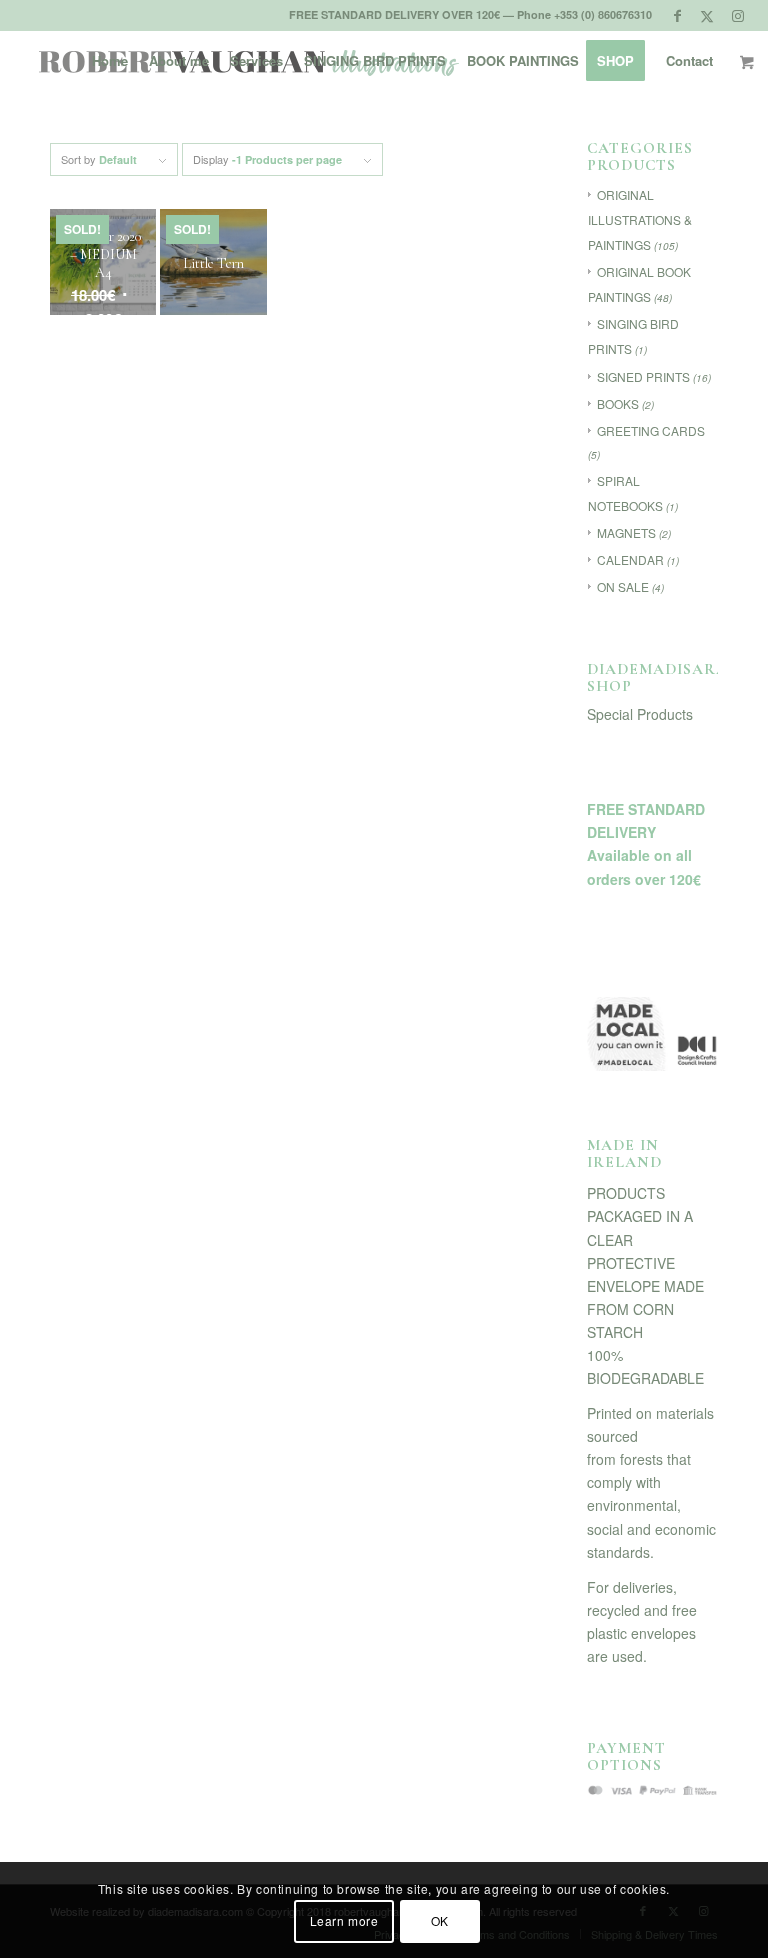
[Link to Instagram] (738, 15)
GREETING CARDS (651, 430)
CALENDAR (630, 559)
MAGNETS (626, 532)
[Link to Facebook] (677, 15)
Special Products (640, 714)
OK (440, 1920)
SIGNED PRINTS (643, 376)
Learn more (344, 1920)
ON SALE (623, 586)
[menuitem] (110, 61)
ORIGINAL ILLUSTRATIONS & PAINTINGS (640, 219)
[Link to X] (707, 15)
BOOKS (618, 403)
